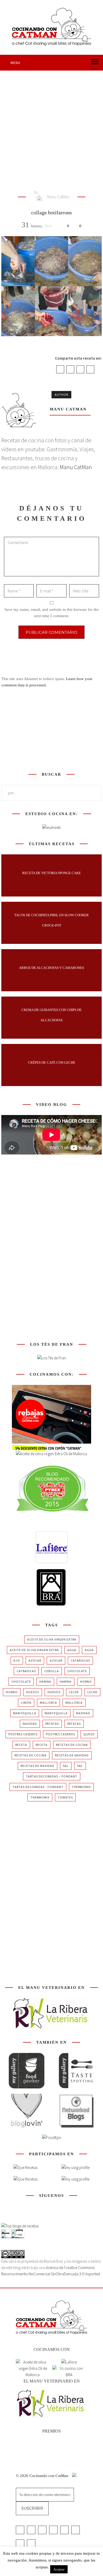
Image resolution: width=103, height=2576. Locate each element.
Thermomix (81, 1787)
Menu (15, 63)
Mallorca (48, 1703)
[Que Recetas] (25, 2179)
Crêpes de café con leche (52, 1062)
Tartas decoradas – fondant (52, 1776)
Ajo (17, 1660)
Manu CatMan (58, 197)
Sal (66, 1766)
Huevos (33, 1692)
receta (21, 1745)
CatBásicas (80, 1660)
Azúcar (35, 1660)
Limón (26, 1703)
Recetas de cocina (72, 1745)
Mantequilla (25, 1713)
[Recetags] (25, 2168)
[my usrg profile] (76, 2179)
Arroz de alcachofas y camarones (51, 968)
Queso (89, 1734)
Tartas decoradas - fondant (38, 1787)
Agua (72, 1650)
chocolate (77, 1671)
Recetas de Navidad (72, 1755)
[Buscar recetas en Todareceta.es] (20, 2226)
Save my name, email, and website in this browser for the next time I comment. (52, 613)
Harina (45, 1681)
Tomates (65, 1797)
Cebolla (52, 1671)
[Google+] (80, 369)
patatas (52, 1724)
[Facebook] (60, 369)
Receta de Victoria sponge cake (51, 873)
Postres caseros (23, 1734)
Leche (74, 1692)
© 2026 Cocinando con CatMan (43, 2476)
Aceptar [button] (59, 2569)
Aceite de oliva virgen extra (52, 1639)
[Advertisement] (51, 125)
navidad (83, 1713)
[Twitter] (70, 369)
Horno (86, 1681)
